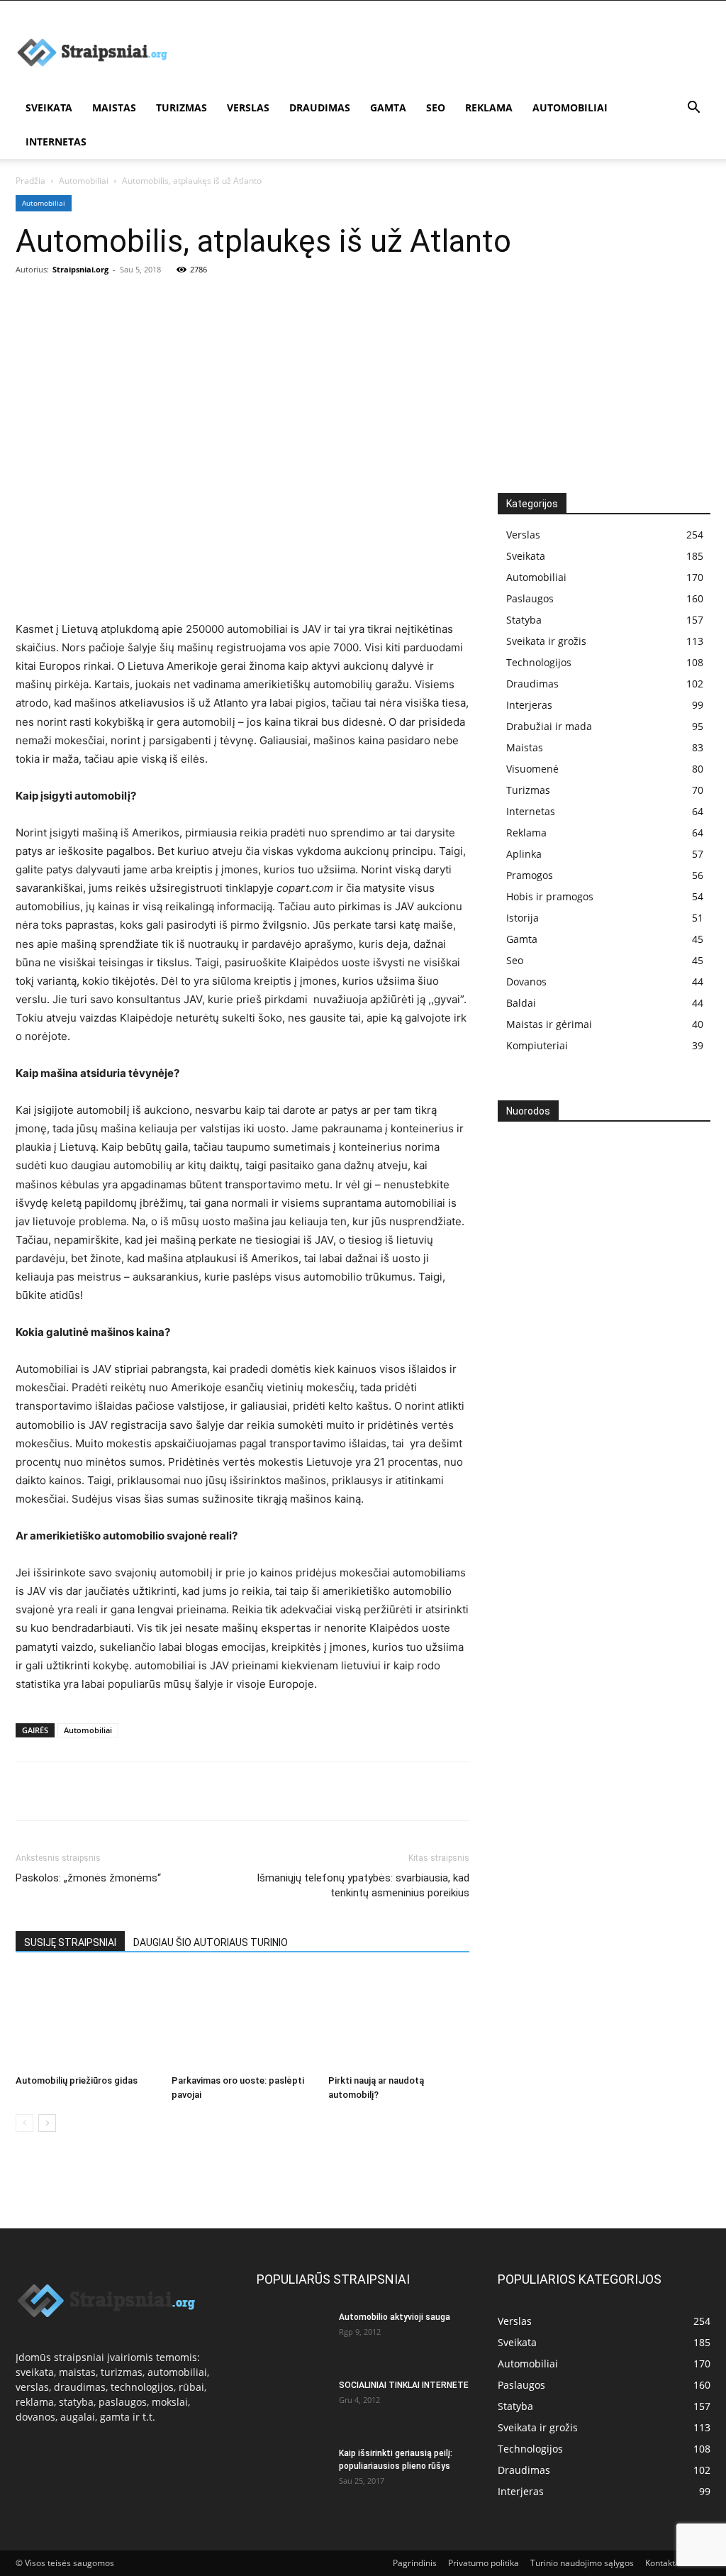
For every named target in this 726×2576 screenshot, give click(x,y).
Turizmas (181, 107)
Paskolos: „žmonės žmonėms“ (88, 1878)
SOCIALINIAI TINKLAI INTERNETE (404, 2385)
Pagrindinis (415, 2563)
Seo (436, 107)
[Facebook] (30, 1791)
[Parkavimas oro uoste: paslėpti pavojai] (242, 2020)
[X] (62, 1791)
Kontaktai (664, 2563)
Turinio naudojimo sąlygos (582, 2563)
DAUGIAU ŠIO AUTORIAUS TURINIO (211, 1942)
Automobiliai (570, 107)
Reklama (489, 107)
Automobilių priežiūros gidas (77, 2080)
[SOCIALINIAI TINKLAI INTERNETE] (292, 2404)
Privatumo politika (484, 2563)
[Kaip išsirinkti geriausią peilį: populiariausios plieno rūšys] (292, 2472)
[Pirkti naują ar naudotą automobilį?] (399, 2020)
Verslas (248, 107)
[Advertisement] (363, 387)
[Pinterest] (95, 1791)
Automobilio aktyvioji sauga (395, 2317)
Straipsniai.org (80, 269)
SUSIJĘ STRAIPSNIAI (70, 1942)
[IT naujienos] (569, 1307)
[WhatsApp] (128, 1791)
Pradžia (30, 181)
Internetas (56, 142)
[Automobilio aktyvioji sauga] (292, 2335)
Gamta (388, 107)
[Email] (193, 1791)
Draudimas (320, 107)
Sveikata (49, 107)
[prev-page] (24, 2123)
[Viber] (160, 1791)
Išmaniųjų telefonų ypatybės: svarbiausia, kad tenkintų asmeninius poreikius (363, 1885)
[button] (693, 109)
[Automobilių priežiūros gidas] (86, 2020)
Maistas (114, 107)
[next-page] (47, 2123)
